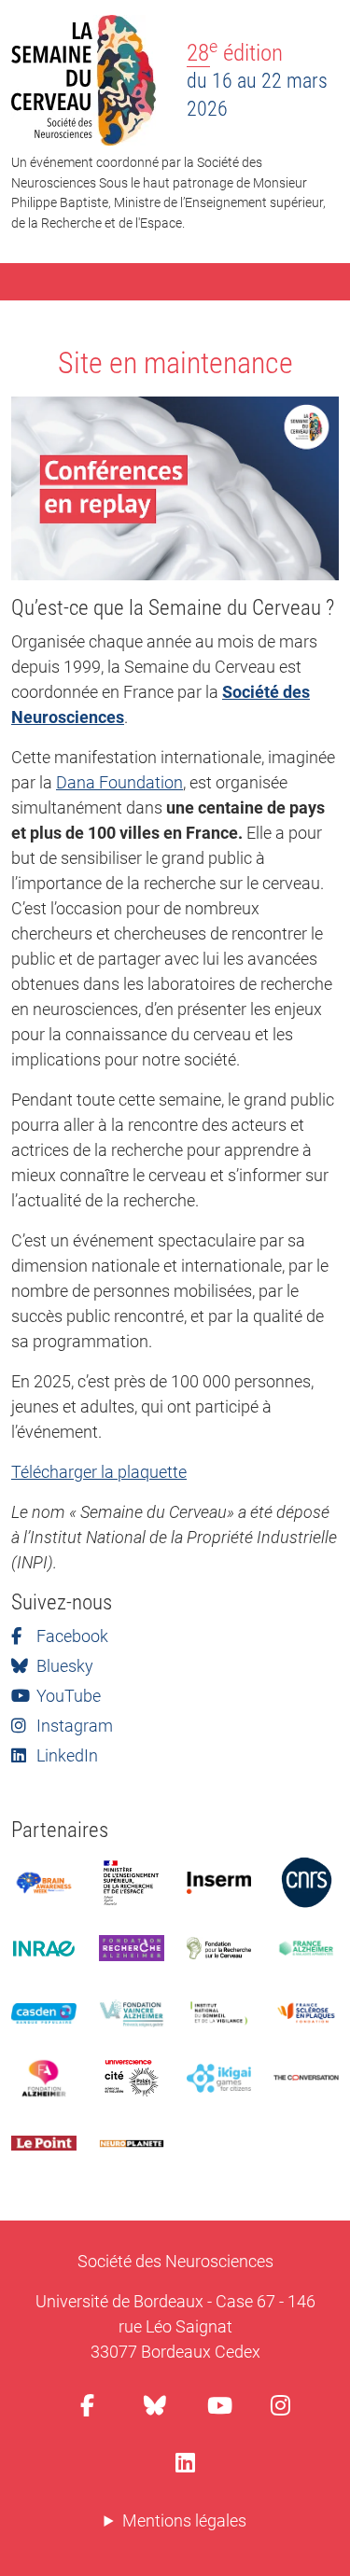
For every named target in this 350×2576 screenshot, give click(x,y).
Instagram (73, 1726)
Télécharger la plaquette (99, 1472)
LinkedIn (65, 1755)
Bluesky (63, 1666)
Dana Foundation (119, 782)
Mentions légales (184, 2520)
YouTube (67, 1696)
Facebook (70, 1636)
